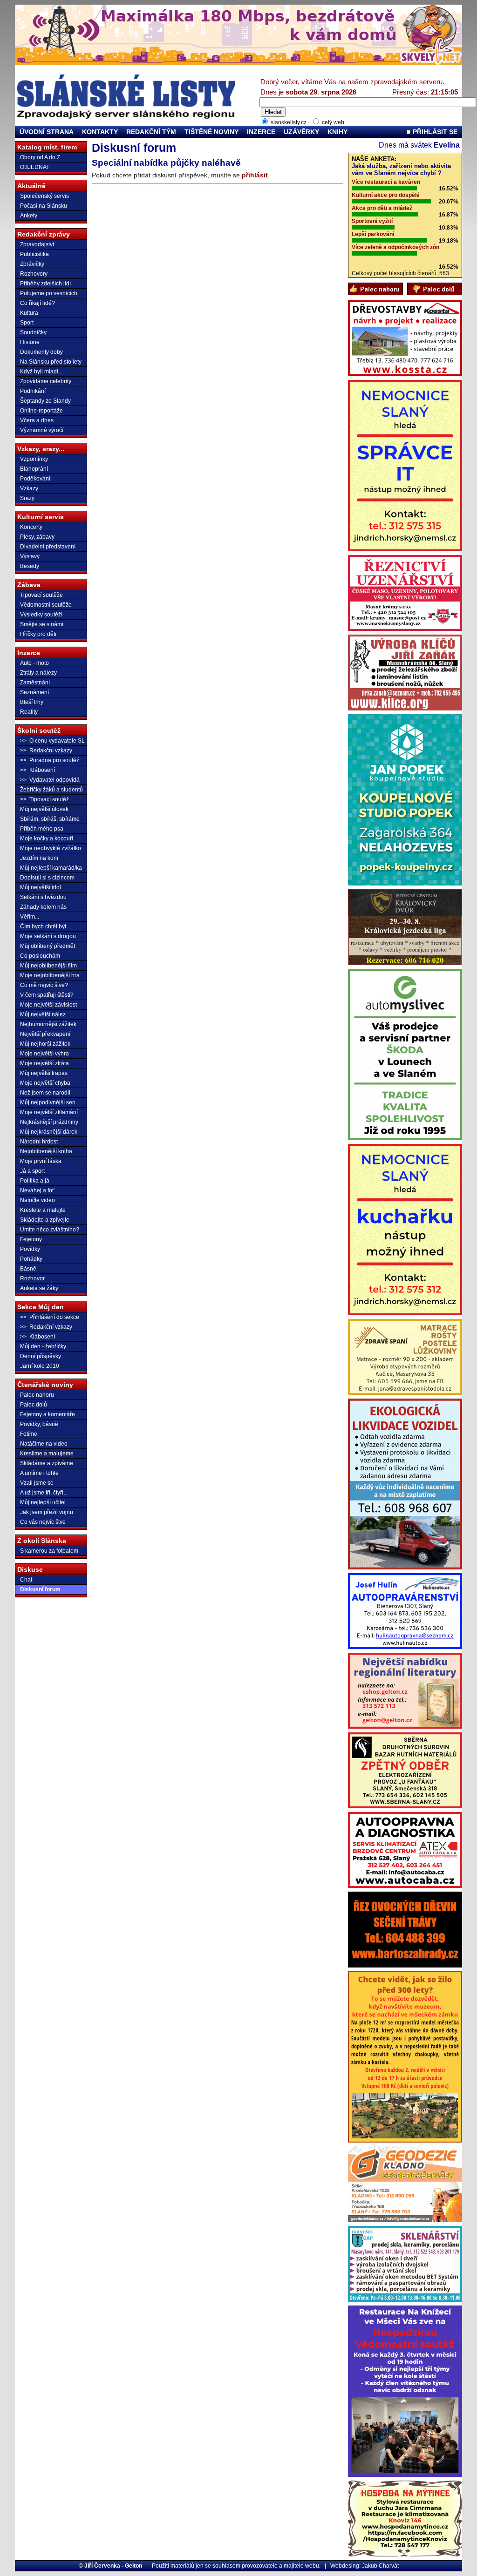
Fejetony (31, 1239)
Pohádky (31, 1259)
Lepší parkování (373, 234)
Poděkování (35, 479)
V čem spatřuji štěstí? (47, 995)
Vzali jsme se (37, 1483)
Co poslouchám (40, 956)
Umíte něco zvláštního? (50, 1230)
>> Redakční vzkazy (46, 750)
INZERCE (261, 132)
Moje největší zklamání (49, 1112)
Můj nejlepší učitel (43, 1502)
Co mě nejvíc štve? (44, 985)
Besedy (30, 566)
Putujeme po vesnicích (49, 293)
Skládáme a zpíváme (47, 1463)
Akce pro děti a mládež (382, 208)
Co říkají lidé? (37, 303)
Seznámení (34, 692)
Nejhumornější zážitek (48, 1024)
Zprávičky (32, 264)
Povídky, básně (39, 1424)
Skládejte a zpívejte (45, 1220)
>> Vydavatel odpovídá (50, 780)
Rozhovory (34, 274)
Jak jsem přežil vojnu (47, 1512)
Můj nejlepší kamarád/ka (51, 868)
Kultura (29, 313)
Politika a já (35, 1181)
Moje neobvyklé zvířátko (51, 848)
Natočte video (37, 1200)
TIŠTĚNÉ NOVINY (211, 132)
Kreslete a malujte (43, 1210)
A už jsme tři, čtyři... (44, 1493)
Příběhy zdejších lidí (45, 284)
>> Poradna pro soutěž (50, 760)
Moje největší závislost (48, 1005)
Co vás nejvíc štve (43, 1522)
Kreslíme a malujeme (47, 1454)
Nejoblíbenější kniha (46, 1151)
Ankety (29, 216)
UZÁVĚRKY (301, 132)
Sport (27, 323)
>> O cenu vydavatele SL (52, 741)
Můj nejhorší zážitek (45, 1044)
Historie (30, 342)
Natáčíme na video (44, 1444)
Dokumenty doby (41, 352)
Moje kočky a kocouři (47, 838)
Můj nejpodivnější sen (48, 1102)
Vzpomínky (34, 459)
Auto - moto (34, 663)
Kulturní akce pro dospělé (386, 195)
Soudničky (33, 332)
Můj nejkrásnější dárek (49, 1132)
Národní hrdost (39, 1142)
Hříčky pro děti (38, 634)
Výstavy (30, 556)
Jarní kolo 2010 (40, 1366)
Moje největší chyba (45, 1083)
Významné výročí (42, 430)
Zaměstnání (35, 683)
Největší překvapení (45, 1034)
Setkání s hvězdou (43, 897)
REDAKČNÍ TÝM (151, 132)
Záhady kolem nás (43, 907)
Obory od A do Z (40, 157)
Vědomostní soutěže (46, 605)
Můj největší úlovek (44, 809)
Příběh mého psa (42, 829)
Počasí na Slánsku (44, 206)
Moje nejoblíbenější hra (50, 975)
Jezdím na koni (39, 858)
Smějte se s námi (42, 624)
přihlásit (255, 175)
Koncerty (31, 527)
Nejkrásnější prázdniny (49, 1122)
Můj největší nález (43, 1014)
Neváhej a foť (37, 1190)
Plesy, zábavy (37, 537)
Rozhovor (32, 1278)
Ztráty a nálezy (38, 673)
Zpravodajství (37, 244)
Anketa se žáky (39, 1288)
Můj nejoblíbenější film (48, 966)
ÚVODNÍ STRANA (47, 132)
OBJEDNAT (35, 167)
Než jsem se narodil (45, 1093)
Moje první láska (41, 1161)
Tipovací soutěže (41, 595)
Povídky (30, 1249)
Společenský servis (44, 196)
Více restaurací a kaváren (386, 182)
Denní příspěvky (41, 1356)
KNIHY (337, 132)
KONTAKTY (100, 132)
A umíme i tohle (39, 1473)
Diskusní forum (40, 1589)
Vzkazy (29, 488)
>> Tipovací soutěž (44, 799)
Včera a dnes (37, 420)
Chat (26, 1580)
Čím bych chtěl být (43, 926)
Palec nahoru (37, 1395)
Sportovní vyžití (372, 221)
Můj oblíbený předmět (48, 946)
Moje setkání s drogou (48, 936)
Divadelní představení (48, 547)
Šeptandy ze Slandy (45, 401)
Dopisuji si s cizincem (47, 878)
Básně (28, 1269)
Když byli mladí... (41, 372)
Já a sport (32, 1171)
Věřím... (30, 917)
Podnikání (33, 391)
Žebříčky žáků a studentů (51, 790)
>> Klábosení (37, 770)
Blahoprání (34, 469)
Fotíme (29, 1434)
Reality (29, 712)
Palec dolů (34, 1405)
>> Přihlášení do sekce (50, 1317)
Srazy (27, 498)
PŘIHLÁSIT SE (434, 132)
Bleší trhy (32, 702)
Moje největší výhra (44, 1054)
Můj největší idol (41, 887)
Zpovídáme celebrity (46, 381)
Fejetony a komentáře (48, 1414)
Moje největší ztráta (44, 1063)
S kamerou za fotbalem (49, 1551)
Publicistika (34, 254)
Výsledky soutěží (41, 615)
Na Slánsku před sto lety (51, 362)
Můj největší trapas (44, 1073)
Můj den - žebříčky (43, 1346)
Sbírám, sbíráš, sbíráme (50, 819)
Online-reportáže (41, 411)
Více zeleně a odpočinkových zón (395, 247)
